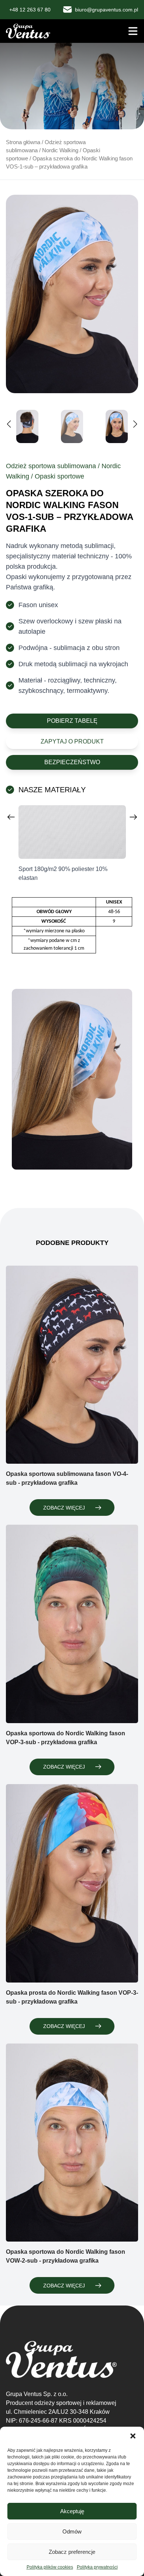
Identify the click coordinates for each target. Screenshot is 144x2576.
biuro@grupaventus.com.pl (107, 10)
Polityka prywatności (97, 2567)
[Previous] (11, 817)
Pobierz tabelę (72, 721)
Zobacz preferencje (72, 2552)
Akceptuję (72, 2511)
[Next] (134, 817)
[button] (133, 2436)
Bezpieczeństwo (72, 762)
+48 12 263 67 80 (30, 10)
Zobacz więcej (64, 1508)
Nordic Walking (60, 150)
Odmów (72, 2531)
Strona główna (23, 142)
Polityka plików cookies (50, 2567)
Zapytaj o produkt (72, 741)
